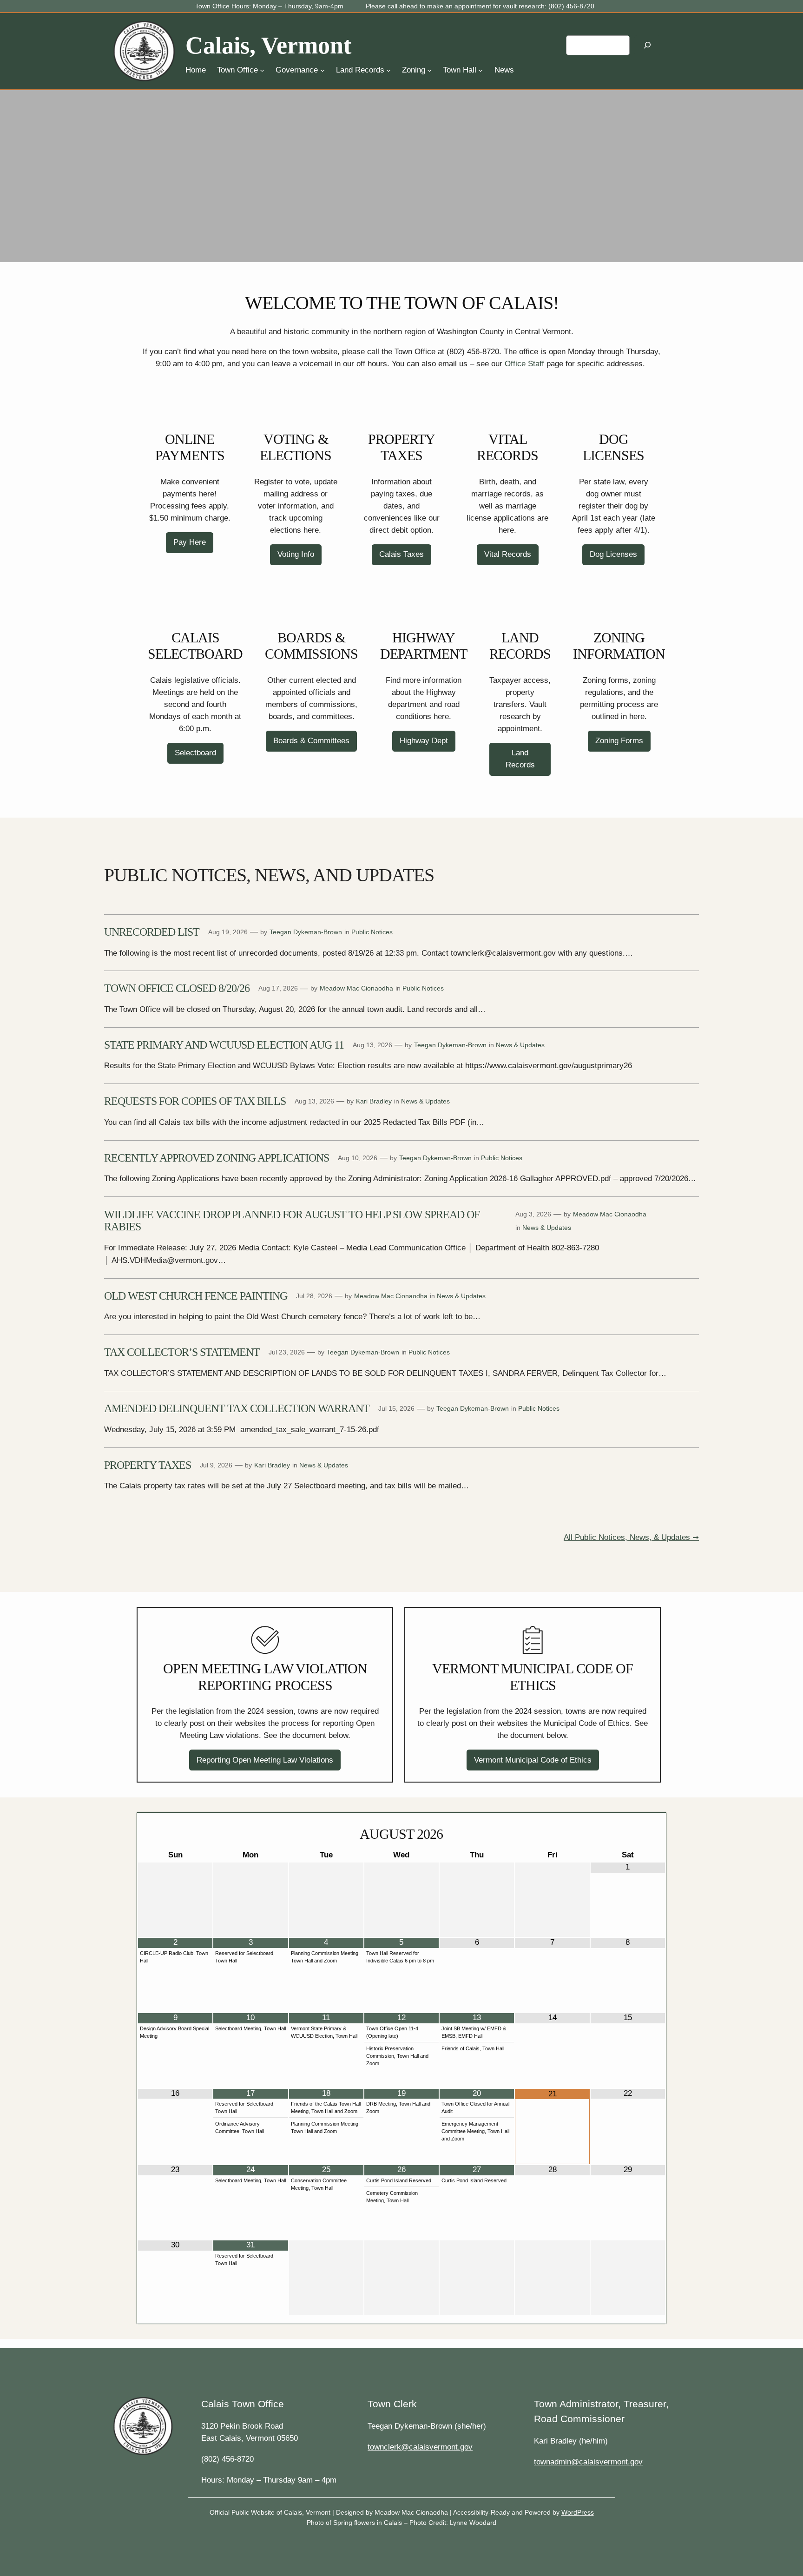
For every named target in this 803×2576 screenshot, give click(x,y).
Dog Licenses (613, 554)
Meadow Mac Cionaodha (356, 988)
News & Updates (520, 1045)
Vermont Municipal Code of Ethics (533, 1760)
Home (196, 70)
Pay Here (190, 542)
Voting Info (296, 554)
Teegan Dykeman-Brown (306, 932)
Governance (297, 70)
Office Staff (524, 364)
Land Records (360, 70)
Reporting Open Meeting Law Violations (265, 1760)
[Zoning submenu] (429, 70)
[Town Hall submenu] (480, 70)
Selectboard (195, 753)
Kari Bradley (374, 1101)
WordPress (578, 2512)
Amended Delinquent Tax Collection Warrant (237, 1408)
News (504, 70)
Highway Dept (424, 741)
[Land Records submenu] (388, 70)
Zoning (414, 70)
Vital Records (508, 554)
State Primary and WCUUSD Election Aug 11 (224, 1045)
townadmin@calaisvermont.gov (588, 2462)
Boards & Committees (311, 741)
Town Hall (460, 70)
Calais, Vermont (268, 45)
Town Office (237, 70)
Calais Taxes (401, 554)
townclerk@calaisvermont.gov (420, 2447)
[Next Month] (628, 1835)
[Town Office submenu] (262, 70)
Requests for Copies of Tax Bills (195, 1101)
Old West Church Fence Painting (196, 1296)
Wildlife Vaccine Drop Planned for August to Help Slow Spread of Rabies (292, 1221)
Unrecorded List (152, 932)
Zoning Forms (619, 741)
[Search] (647, 45)
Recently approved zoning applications (217, 1158)
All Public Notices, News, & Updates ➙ (631, 1537)
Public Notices (372, 932)
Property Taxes (148, 1465)
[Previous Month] (175, 1835)
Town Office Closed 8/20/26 (177, 988)
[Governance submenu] (323, 70)
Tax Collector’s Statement (182, 1352)
